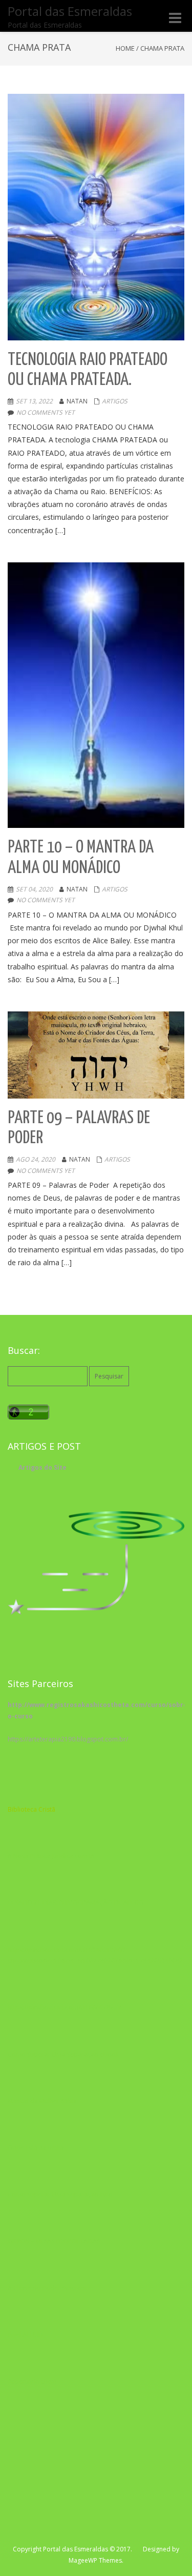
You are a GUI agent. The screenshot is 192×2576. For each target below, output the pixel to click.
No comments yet (46, 412)
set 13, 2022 (34, 401)
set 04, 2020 (34, 889)
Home (125, 48)
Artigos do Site (42, 1467)
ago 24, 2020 (36, 1159)
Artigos (115, 401)
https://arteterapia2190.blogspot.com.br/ (68, 1739)
